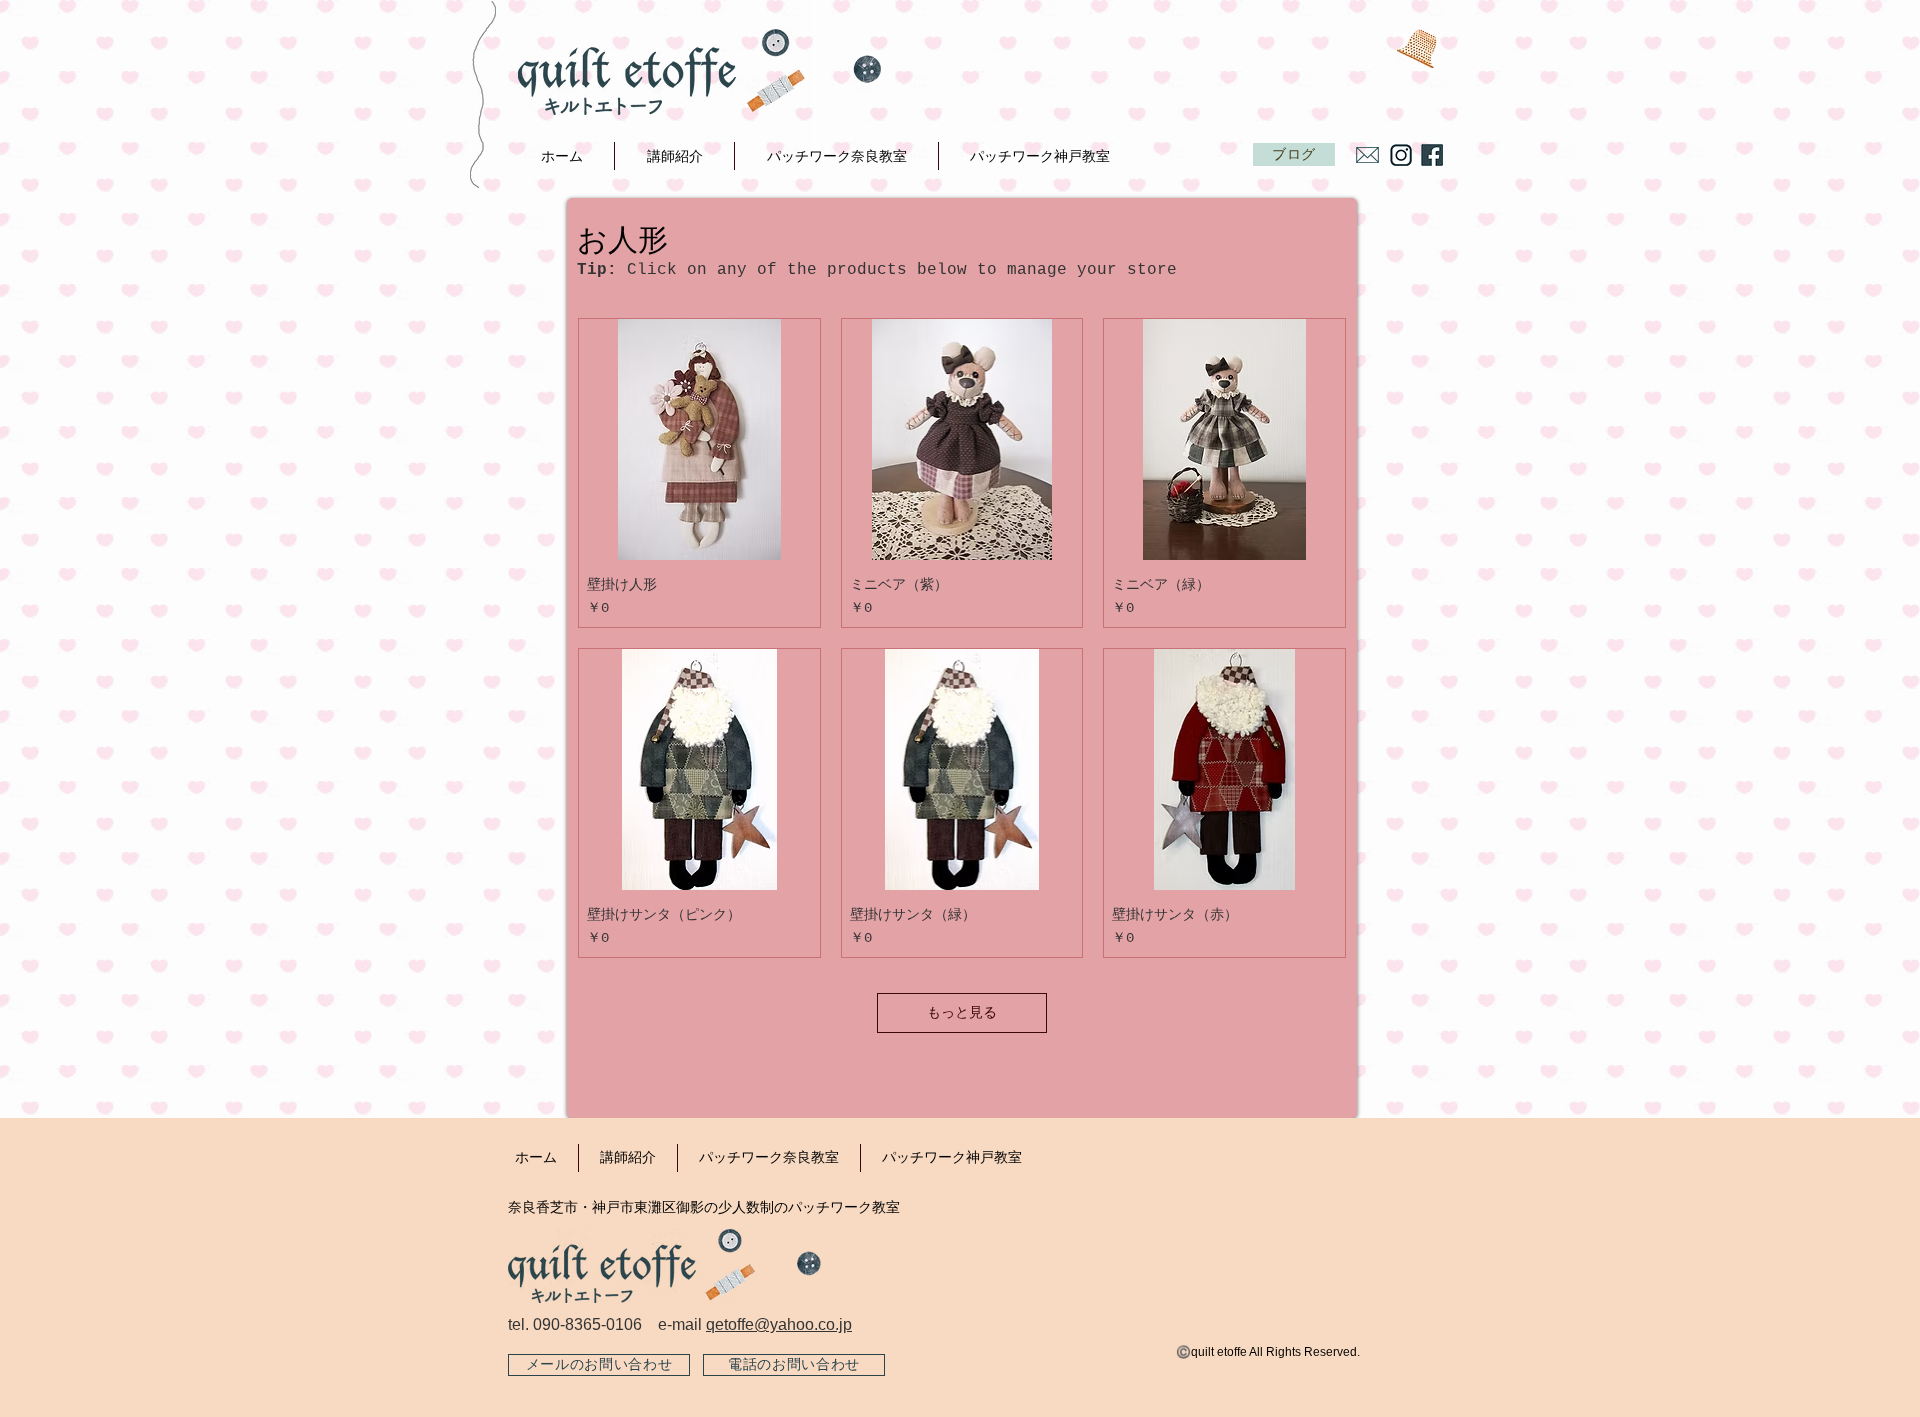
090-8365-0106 (587, 1324)
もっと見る (962, 1013)
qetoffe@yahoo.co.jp (779, 1324)
